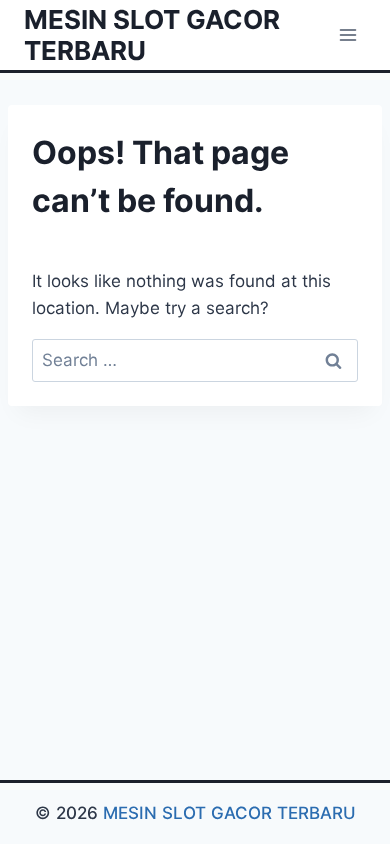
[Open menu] (347, 34)
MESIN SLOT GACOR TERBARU (229, 813)
